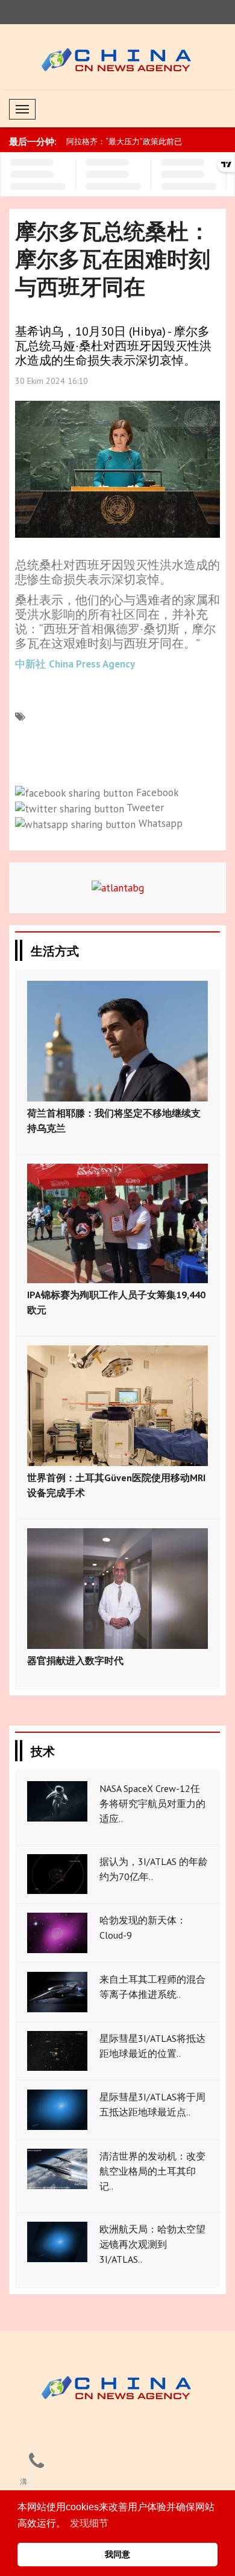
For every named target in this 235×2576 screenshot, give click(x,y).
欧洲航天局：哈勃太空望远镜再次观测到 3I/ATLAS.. (152, 2244)
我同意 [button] (117, 2554)
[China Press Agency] (118, 2387)
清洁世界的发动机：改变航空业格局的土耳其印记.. (152, 2171)
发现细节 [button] (89, 2523)
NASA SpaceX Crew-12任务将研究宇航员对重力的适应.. (152, 1803)
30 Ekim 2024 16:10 (52, 381)
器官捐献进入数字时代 (75, 1660)
